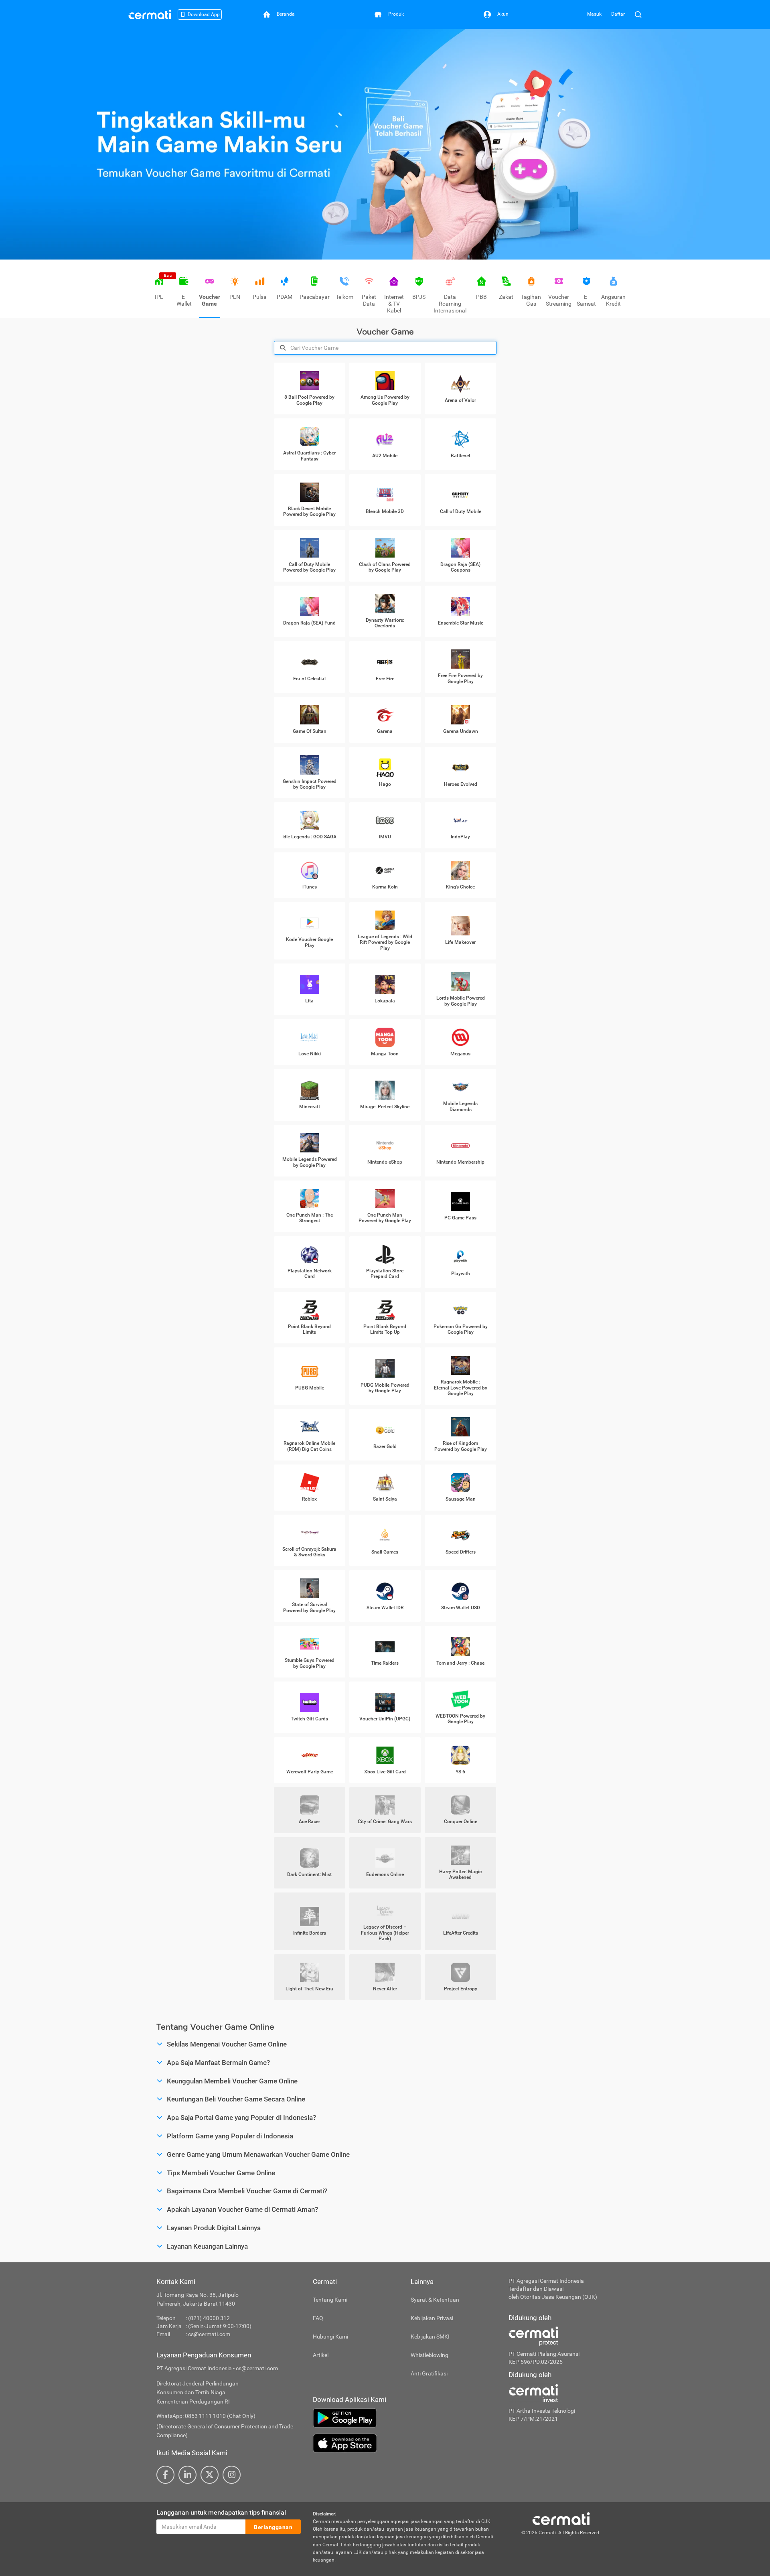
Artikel (321, 2355)
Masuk (594, 14)
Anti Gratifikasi (429, 2373)
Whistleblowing (430, 2355)
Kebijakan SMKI (430, 2337)
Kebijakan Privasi (432, 2318)
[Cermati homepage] (561, 2518)
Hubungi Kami (330, 2337)
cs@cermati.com (209, 2334)
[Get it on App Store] (405, 2443)
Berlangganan (273, 2527)
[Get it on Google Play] (405, 2418)
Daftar (618, 14)
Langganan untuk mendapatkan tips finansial (221, 2512)
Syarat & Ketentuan (435, 2300)
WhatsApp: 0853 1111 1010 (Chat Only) (206, 2416)
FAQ (318, 2318)
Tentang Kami (330, 2300)
